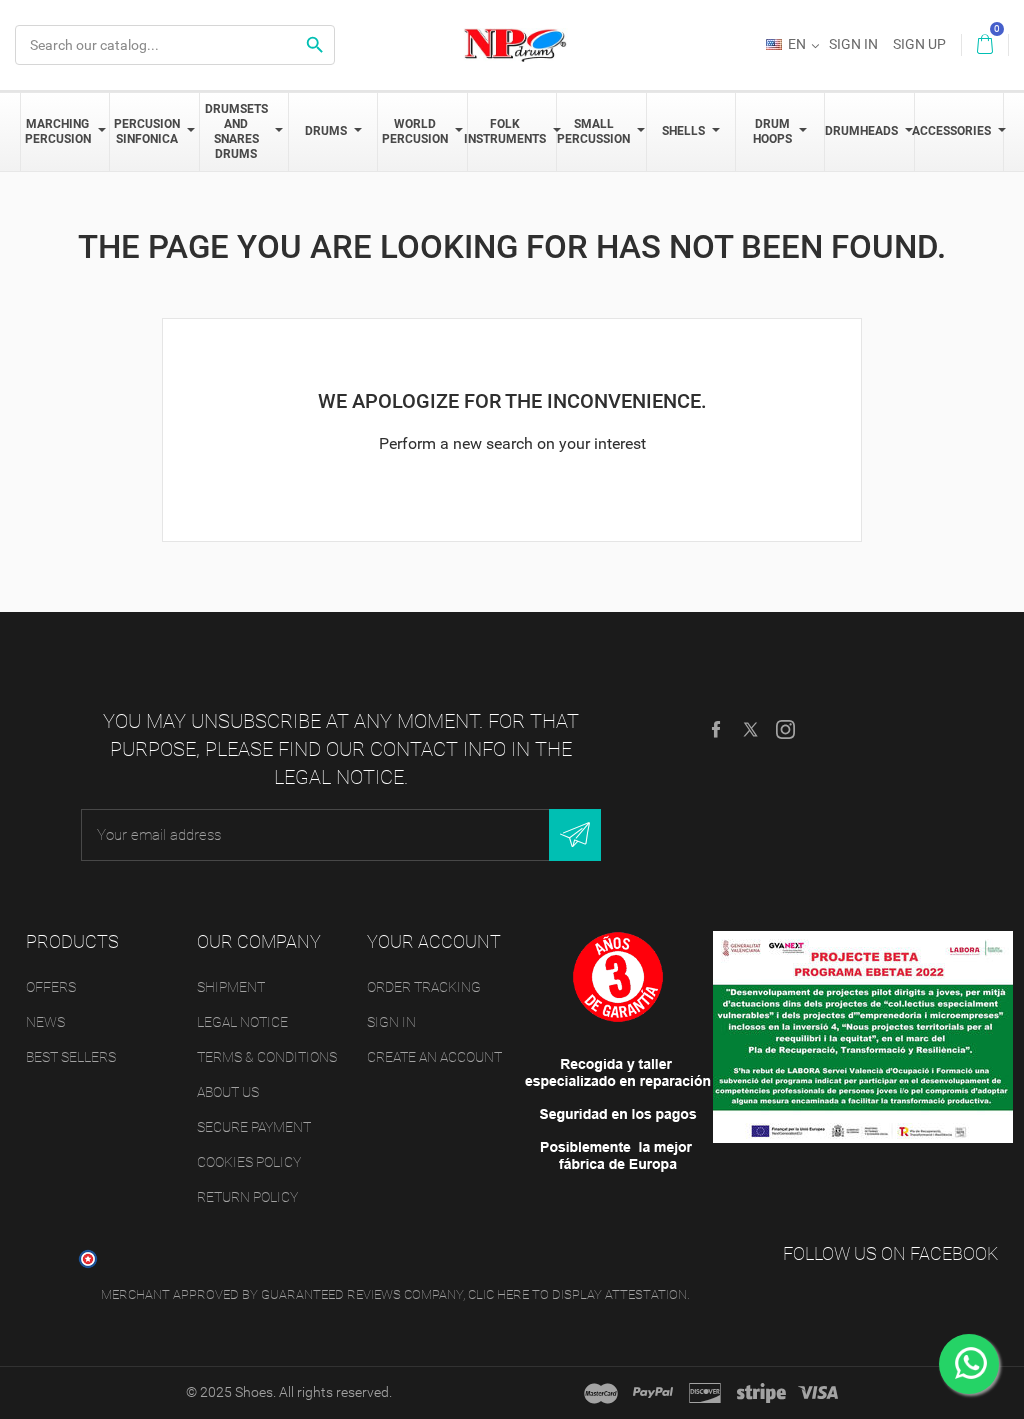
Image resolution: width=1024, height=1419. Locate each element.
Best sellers (71, 1057)
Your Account (434, 941)
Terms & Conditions (267, 1057)
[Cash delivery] (761, 1393)
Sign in (391, 1022)
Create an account (434, 1057)
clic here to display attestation (577, 1294)
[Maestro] (601, 1393)
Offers (51, 987)
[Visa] (818, 1393)
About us (228, 1092)
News (45, 1022)
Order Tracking (424, 987)
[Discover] (705, 1393)
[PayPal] (653, 1393)
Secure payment (254, 1127)
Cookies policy (249, 1162)
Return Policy (247, 1197)
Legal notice (242, 1022)
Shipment (231, 987)
